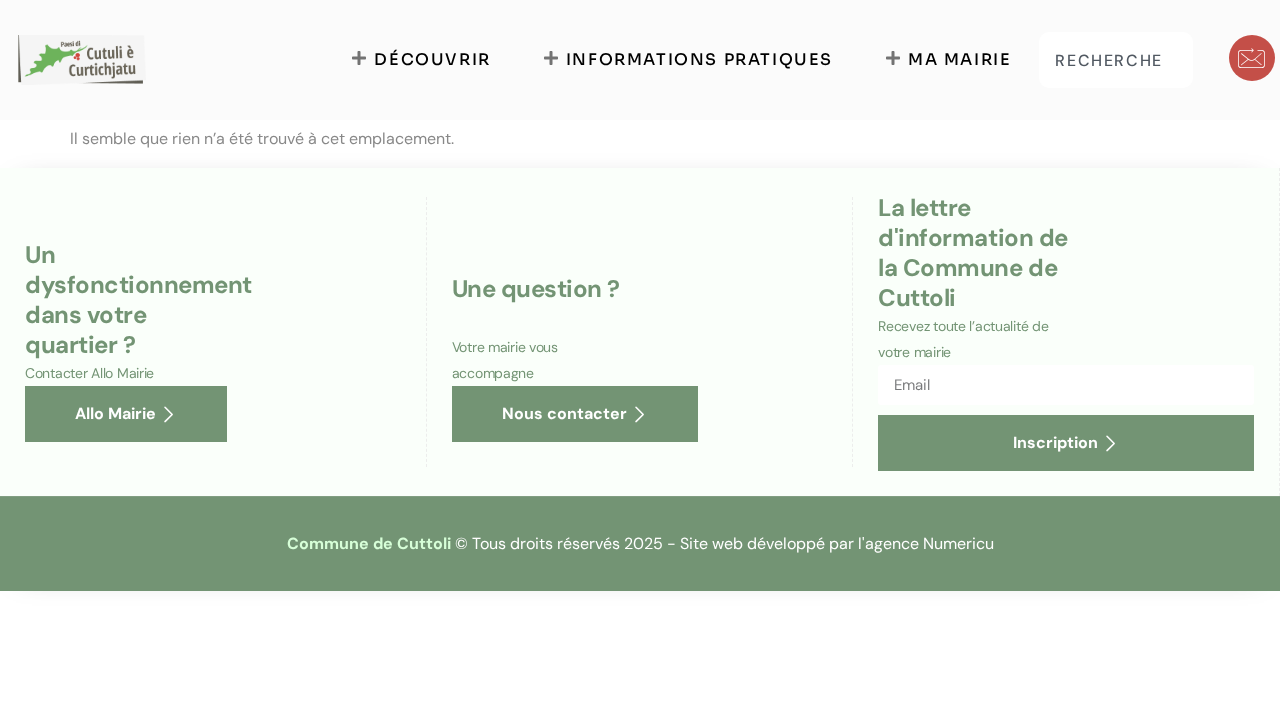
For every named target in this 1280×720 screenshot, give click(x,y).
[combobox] (1116, 60)
